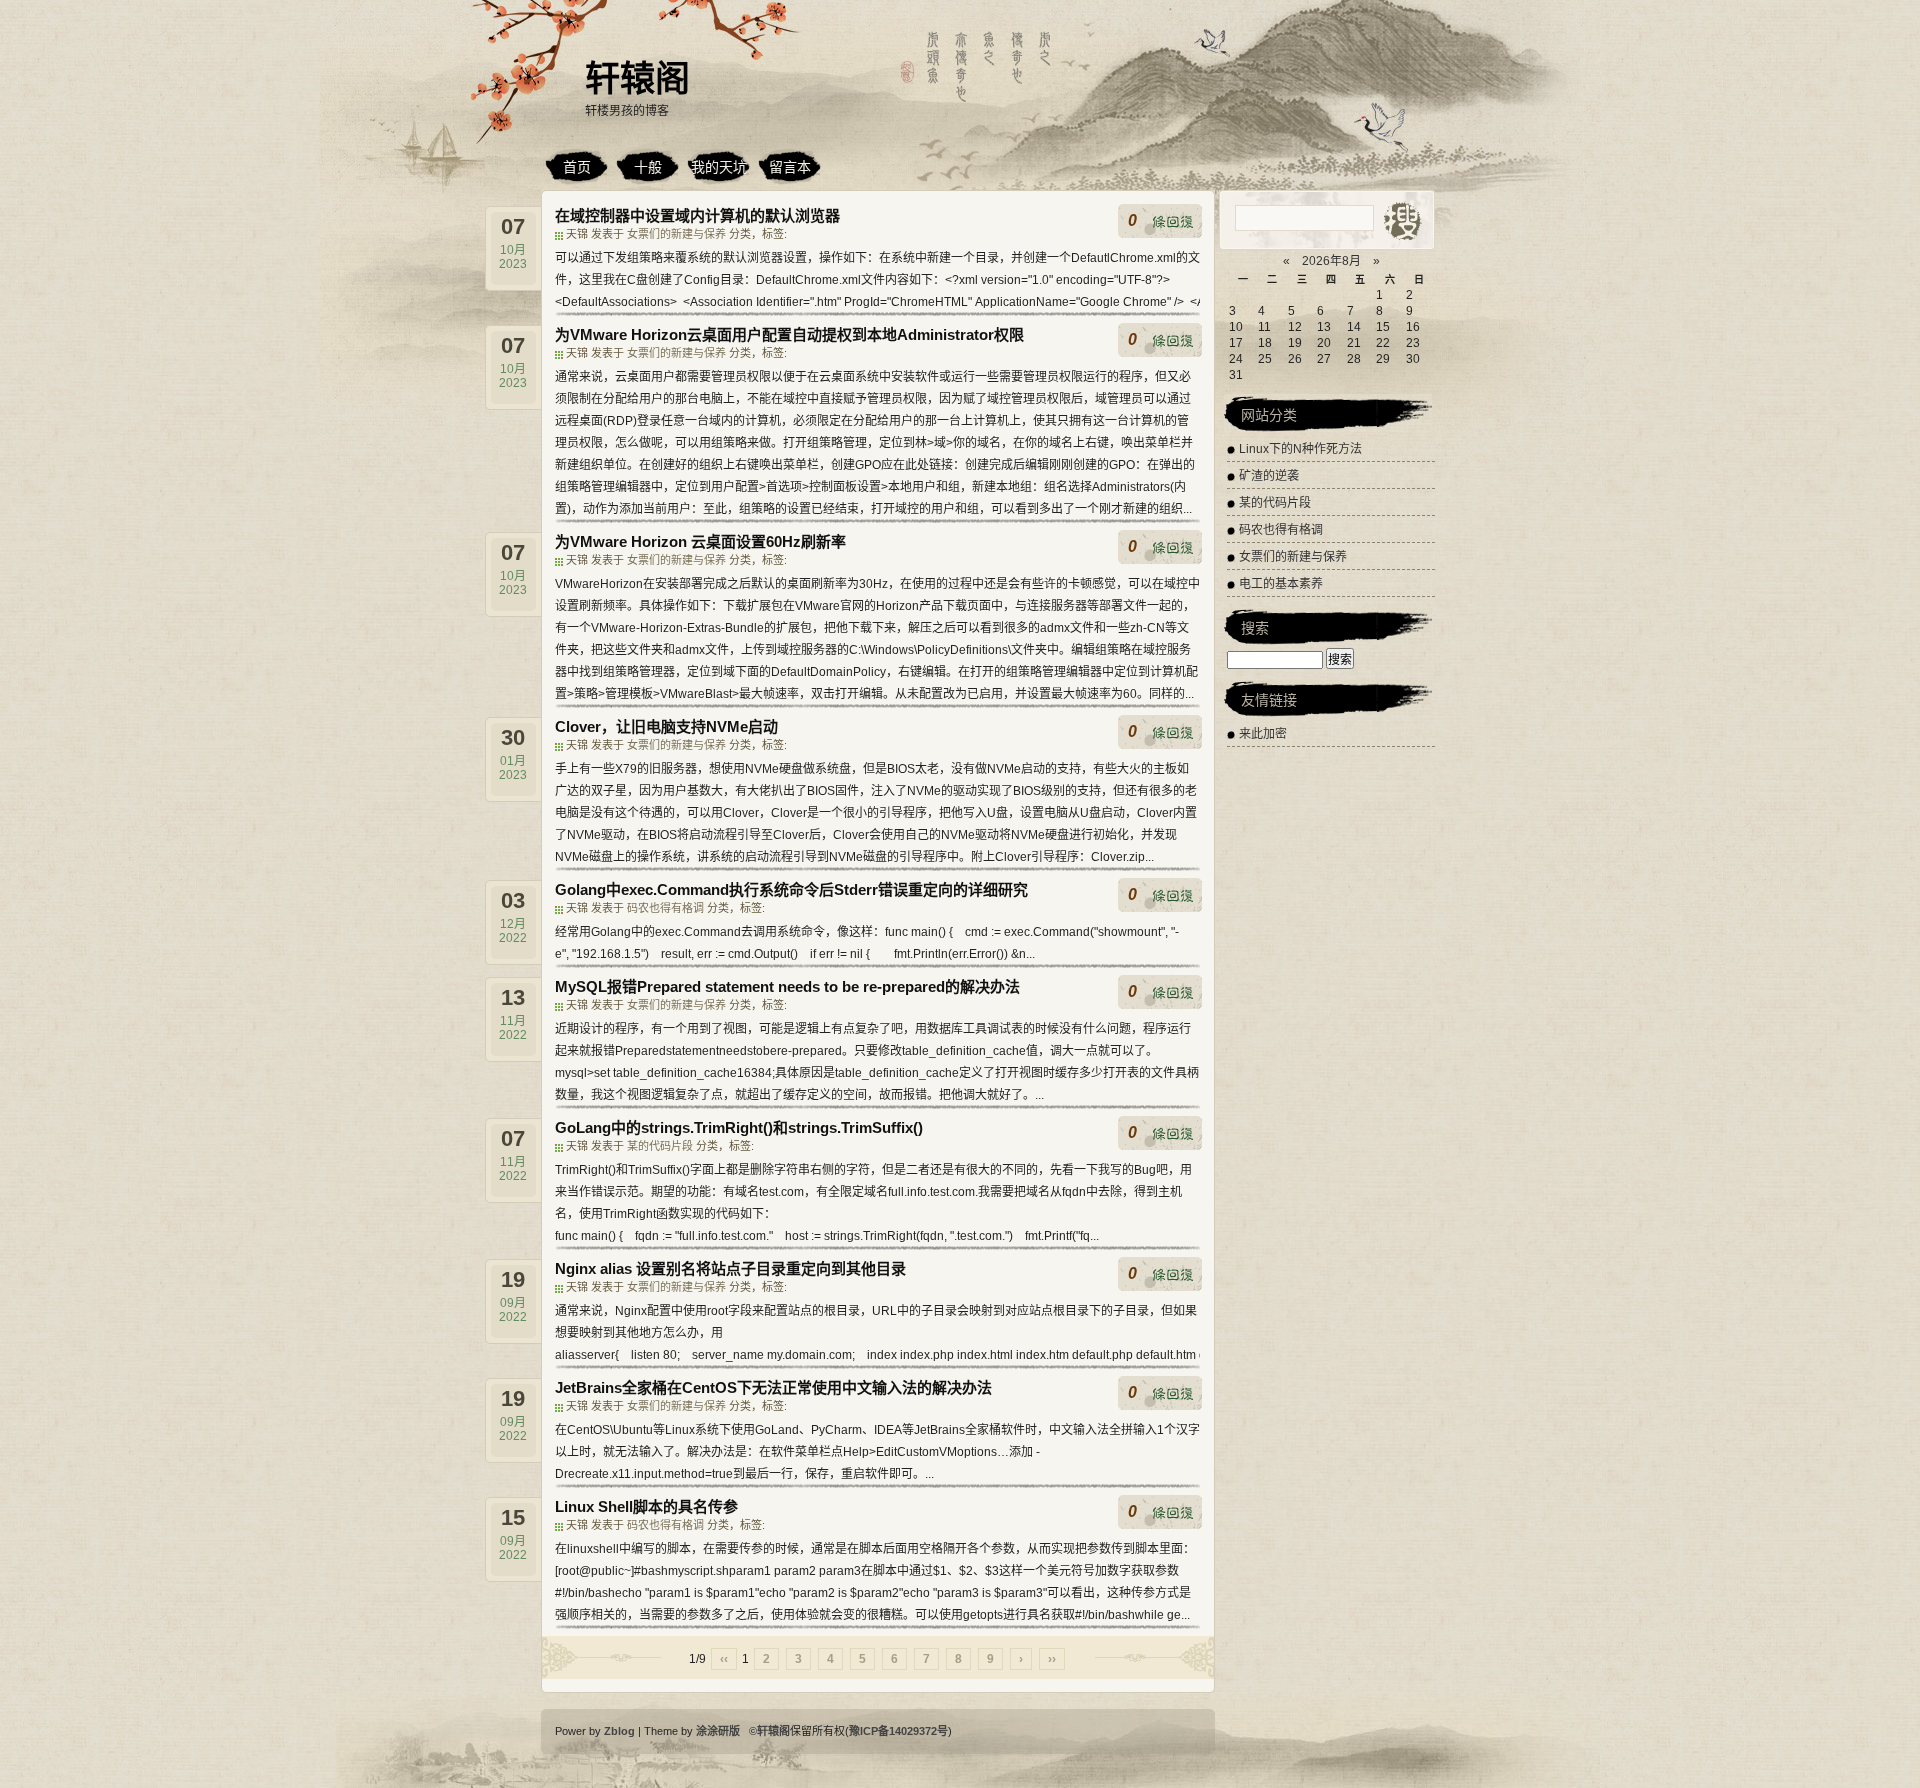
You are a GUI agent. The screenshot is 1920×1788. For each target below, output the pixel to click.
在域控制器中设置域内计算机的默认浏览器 (697, 215)
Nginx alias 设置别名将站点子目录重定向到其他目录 (730, 1268)
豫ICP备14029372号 (898, 1731)
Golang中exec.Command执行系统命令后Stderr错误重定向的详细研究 (791, 889)
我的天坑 (719, 167)
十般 (648, 167)
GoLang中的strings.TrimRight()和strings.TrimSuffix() (739, 1127)
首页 (577, 167)
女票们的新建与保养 (678, 234)
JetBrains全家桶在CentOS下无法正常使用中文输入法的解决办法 (773, 1387)
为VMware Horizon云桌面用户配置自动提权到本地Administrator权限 (789, 334)
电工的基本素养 (1281, 584)
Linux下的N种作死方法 (1300, 449)
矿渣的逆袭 (1269, 476)
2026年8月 (1331, 261)
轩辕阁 (637, 78)
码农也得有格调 (667, 908)
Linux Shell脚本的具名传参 (646, 1506)
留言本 (790, 167)
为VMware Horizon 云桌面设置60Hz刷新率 (700, 541)
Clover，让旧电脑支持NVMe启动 (666, 726)
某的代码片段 (661, 1146)
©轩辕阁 (769, 1731)
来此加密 (1263, 734)
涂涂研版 (719, 1731)
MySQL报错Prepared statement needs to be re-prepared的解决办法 (787, 986)
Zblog (621, 1731)
